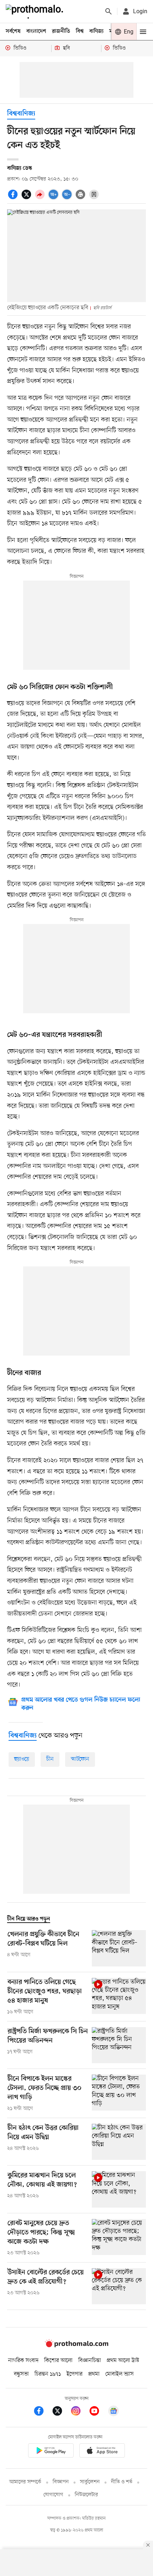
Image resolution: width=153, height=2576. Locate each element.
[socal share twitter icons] (27, 198)
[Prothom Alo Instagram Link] (79, 2412)
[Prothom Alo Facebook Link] (42, 2412)
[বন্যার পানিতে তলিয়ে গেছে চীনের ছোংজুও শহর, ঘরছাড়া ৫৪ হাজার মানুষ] (119, 1997)
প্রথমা (94, 2374)
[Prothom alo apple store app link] (102, 2452)
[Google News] (114, 2412)
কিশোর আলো (58, 2361)
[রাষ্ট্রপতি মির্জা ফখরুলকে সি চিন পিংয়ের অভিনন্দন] (119, 2045)
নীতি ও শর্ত (122, 2482)
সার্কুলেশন (90, 2482)
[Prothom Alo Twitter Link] (61, 2412)
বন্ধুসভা (21, 2374)
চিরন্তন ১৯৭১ (48, 2374)
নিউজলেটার (86, 2495)
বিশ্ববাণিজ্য (21, 114)
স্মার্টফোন (80, 1759)
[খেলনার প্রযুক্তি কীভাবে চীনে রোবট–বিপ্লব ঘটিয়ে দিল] (119, 1948)
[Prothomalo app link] (51, 2452)
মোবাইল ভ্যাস (120, 2374)
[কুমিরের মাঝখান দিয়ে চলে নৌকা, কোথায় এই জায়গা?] (119, 2189)
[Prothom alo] (36, 11)
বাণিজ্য (96, 31)
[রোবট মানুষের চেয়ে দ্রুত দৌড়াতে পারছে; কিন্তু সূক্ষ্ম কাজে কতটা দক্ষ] (119, 2238)
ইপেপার (75, 2374)
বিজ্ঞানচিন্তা (90, 2361)
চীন (50, 1759)
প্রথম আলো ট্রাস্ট (123, 2361)
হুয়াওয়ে (22, 1759)
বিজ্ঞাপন (61, 2482)
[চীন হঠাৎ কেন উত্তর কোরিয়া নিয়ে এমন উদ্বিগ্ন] (119, 2142)
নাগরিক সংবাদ (23, 2361)
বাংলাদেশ (36, 31)
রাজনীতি (61, 31)
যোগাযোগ (53, 2495)
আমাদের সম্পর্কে (25, 2482)
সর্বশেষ (13, 31)
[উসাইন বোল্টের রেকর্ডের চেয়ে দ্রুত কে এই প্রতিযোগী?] (119, 2286)
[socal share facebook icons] (14, 198)
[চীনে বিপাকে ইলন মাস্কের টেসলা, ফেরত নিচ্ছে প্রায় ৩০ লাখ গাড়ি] (119, 2093)
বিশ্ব (80, 31)
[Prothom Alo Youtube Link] (98, 2412)
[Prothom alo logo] (76, 2346)
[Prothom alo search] (109, 11)
